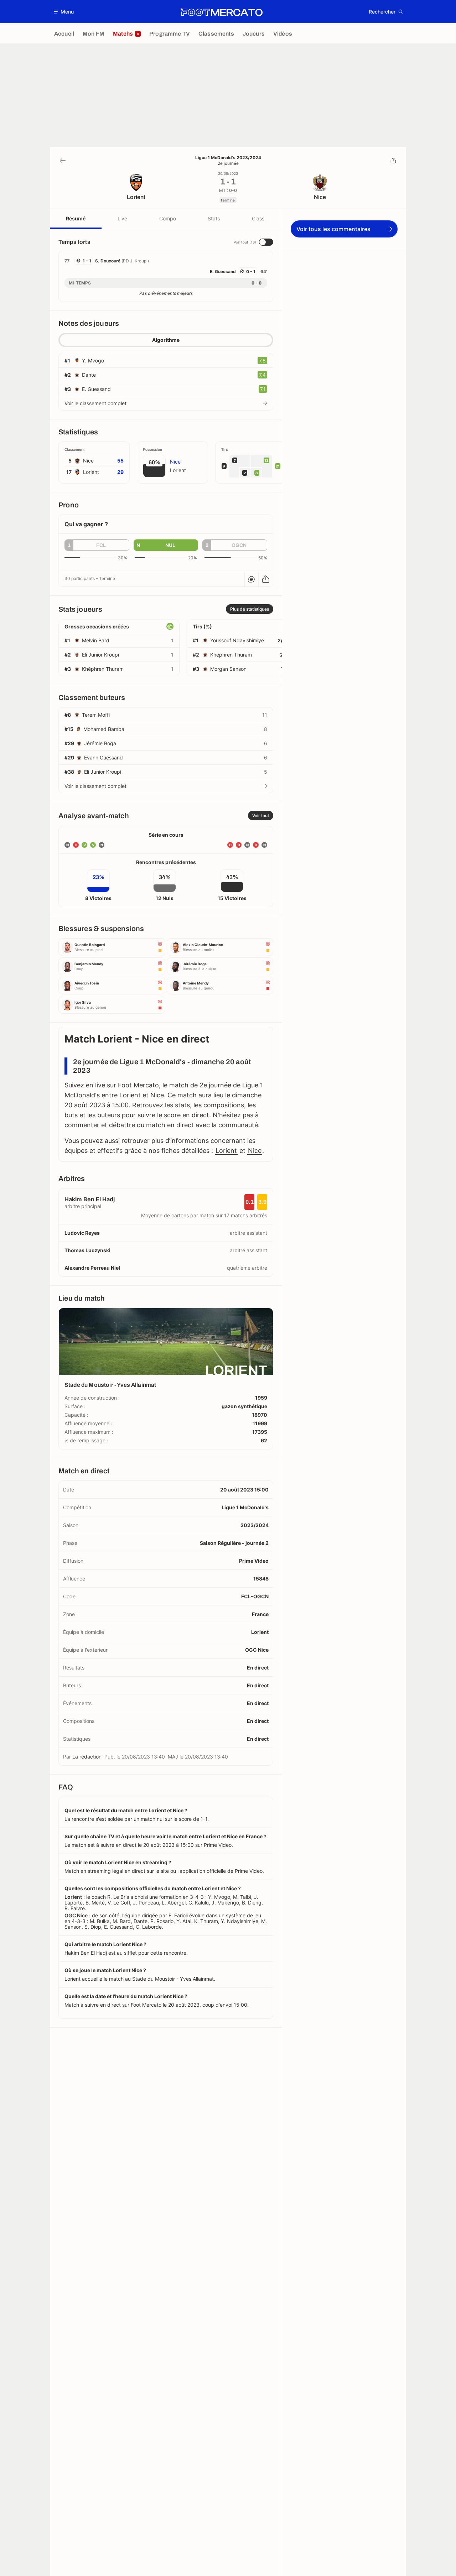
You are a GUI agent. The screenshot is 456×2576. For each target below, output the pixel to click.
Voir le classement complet (95, 403)
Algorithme (166, 340)
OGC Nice (257, 1650)
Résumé (76, 218)
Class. (259, 218)
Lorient (226, 1151)
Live (122, 218)
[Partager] (393, 161)
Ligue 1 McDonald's (245, 1507)
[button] (64, 12)
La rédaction (87, 1757)
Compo (168, 218)
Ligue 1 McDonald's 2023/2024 (228, 158)
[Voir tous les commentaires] (252, 579)
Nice (255, 1151)
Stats (214, 218)
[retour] (63, 161)
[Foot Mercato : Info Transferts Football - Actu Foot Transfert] (221, 12)
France (260, 1614)
